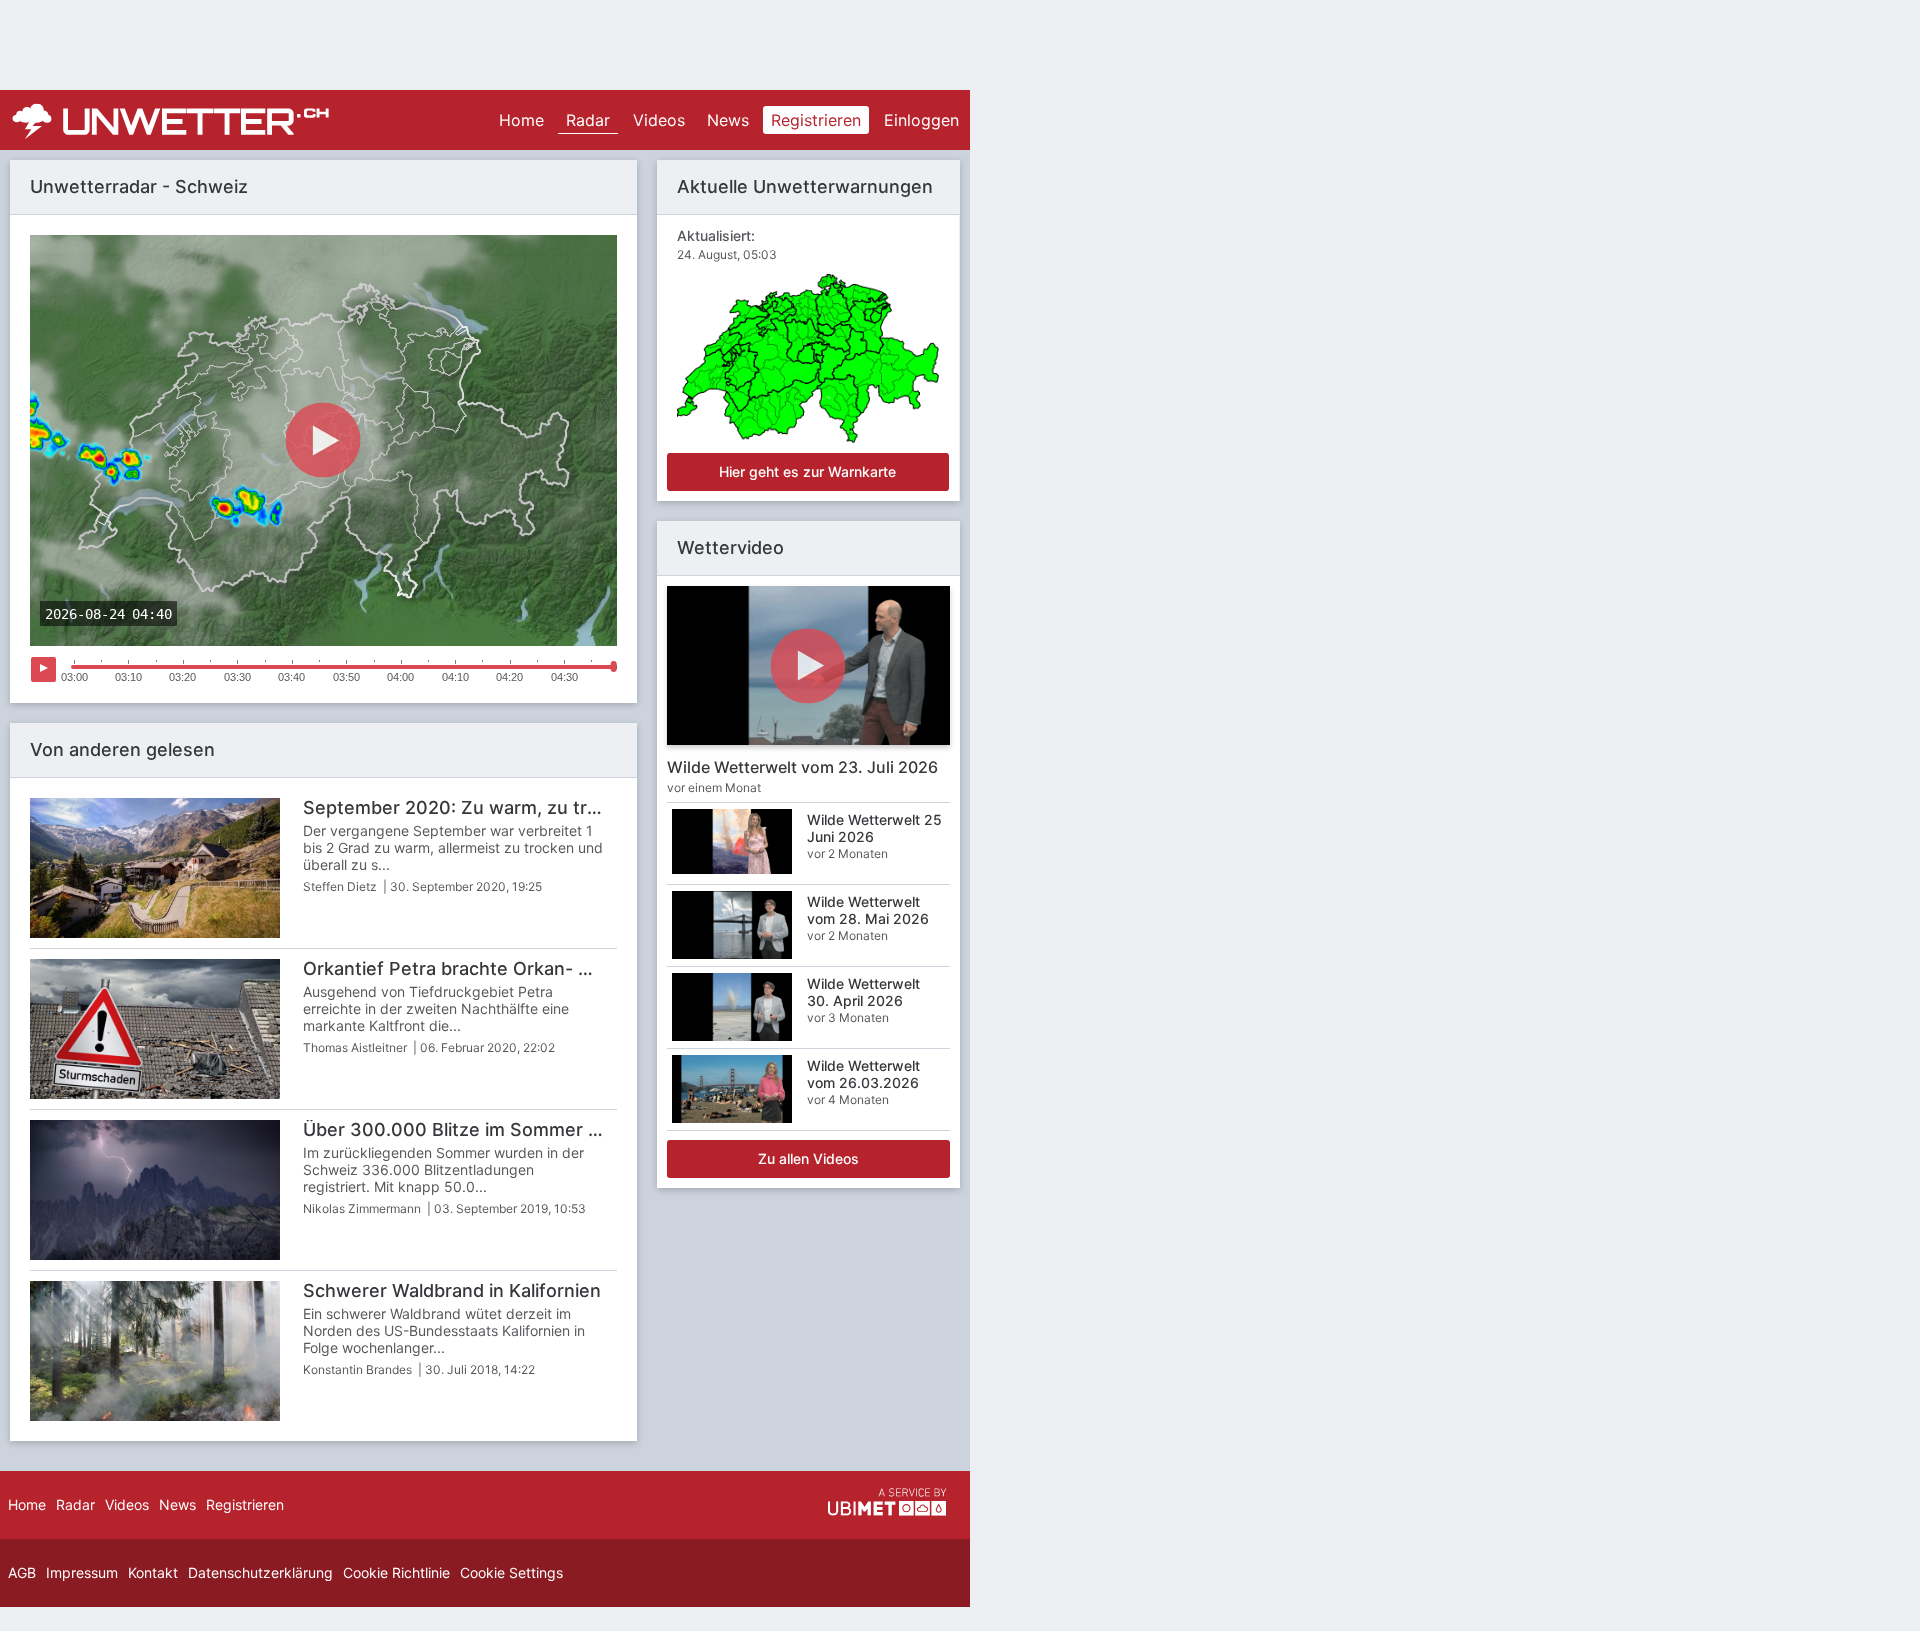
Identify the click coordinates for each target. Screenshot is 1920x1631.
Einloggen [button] (921, 120)
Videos (659, 120)
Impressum (82, 1572)
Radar (588, 120)
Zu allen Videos (808, 1158)
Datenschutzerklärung (260, 1572)
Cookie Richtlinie (396, 1572)
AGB (22, 1572)
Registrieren (816, 120)
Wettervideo (730, 547)
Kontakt (153, 1572)
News (728, 120)
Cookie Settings (511, 1572)
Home (521, 120)
